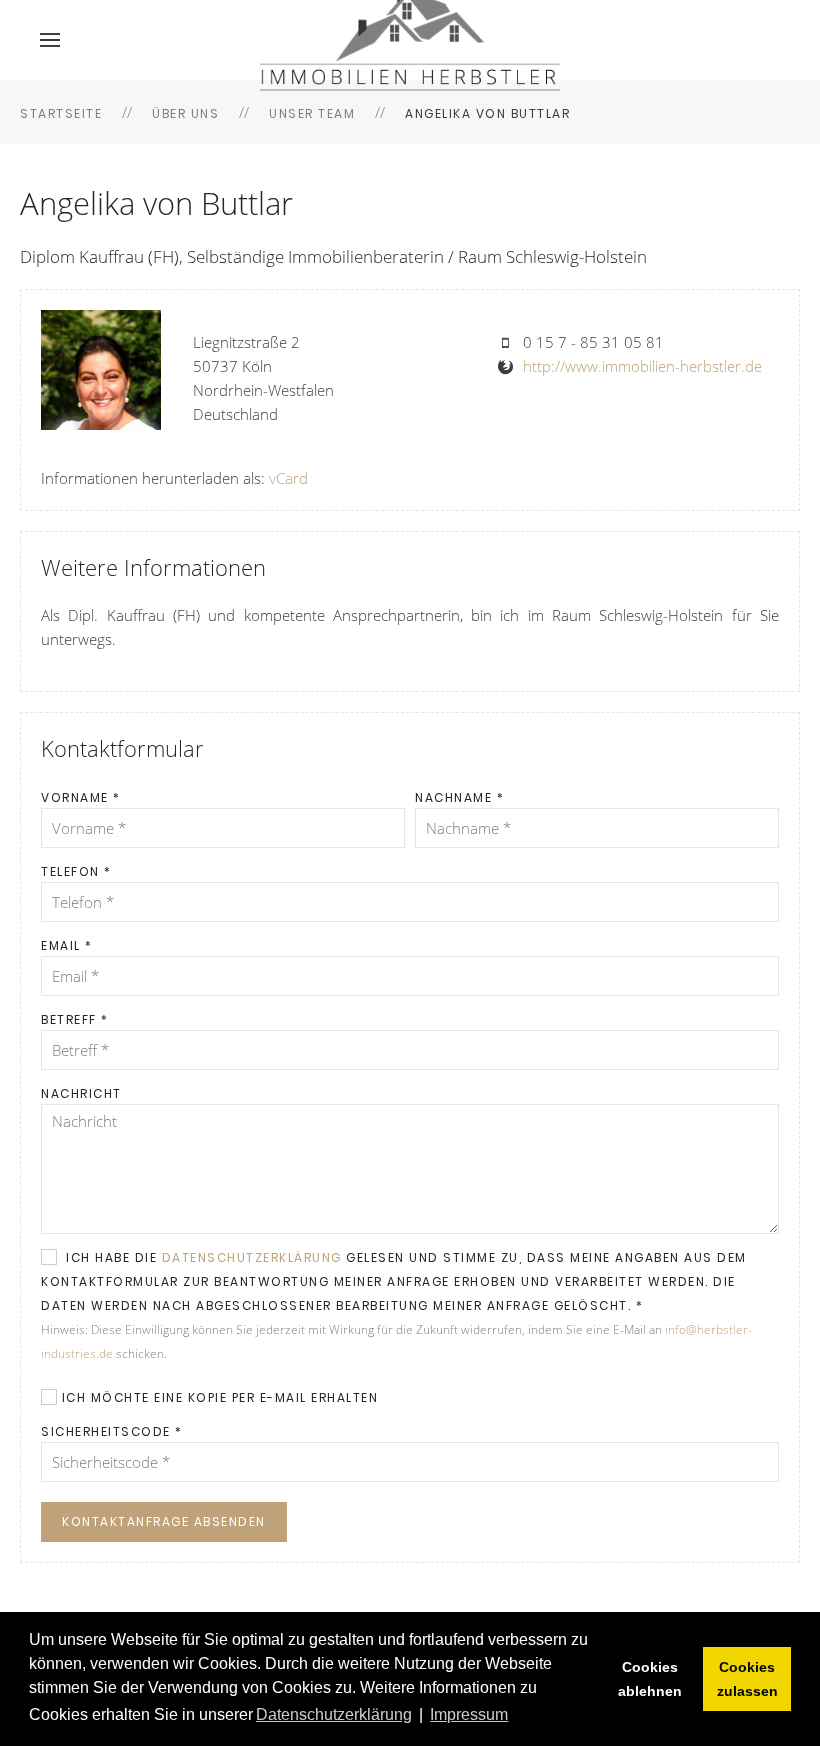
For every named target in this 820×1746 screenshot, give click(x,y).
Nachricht (81, 1093)
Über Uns (185, 113)
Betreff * (75, 1019)
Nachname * (459, 797)
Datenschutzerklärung (252, 1257)
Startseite (61, 113)
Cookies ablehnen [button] (650, 1679)
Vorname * (81, 797)
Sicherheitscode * (112, 1431)
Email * (67, 945)
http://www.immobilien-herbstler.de (642, 366)
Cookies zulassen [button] (747, 1679)
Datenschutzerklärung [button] (334, 1714)
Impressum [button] (469, 1714)
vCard (288, 478)
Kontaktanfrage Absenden (164, 1521)
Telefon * (76, 871)
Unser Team (312, 113)
